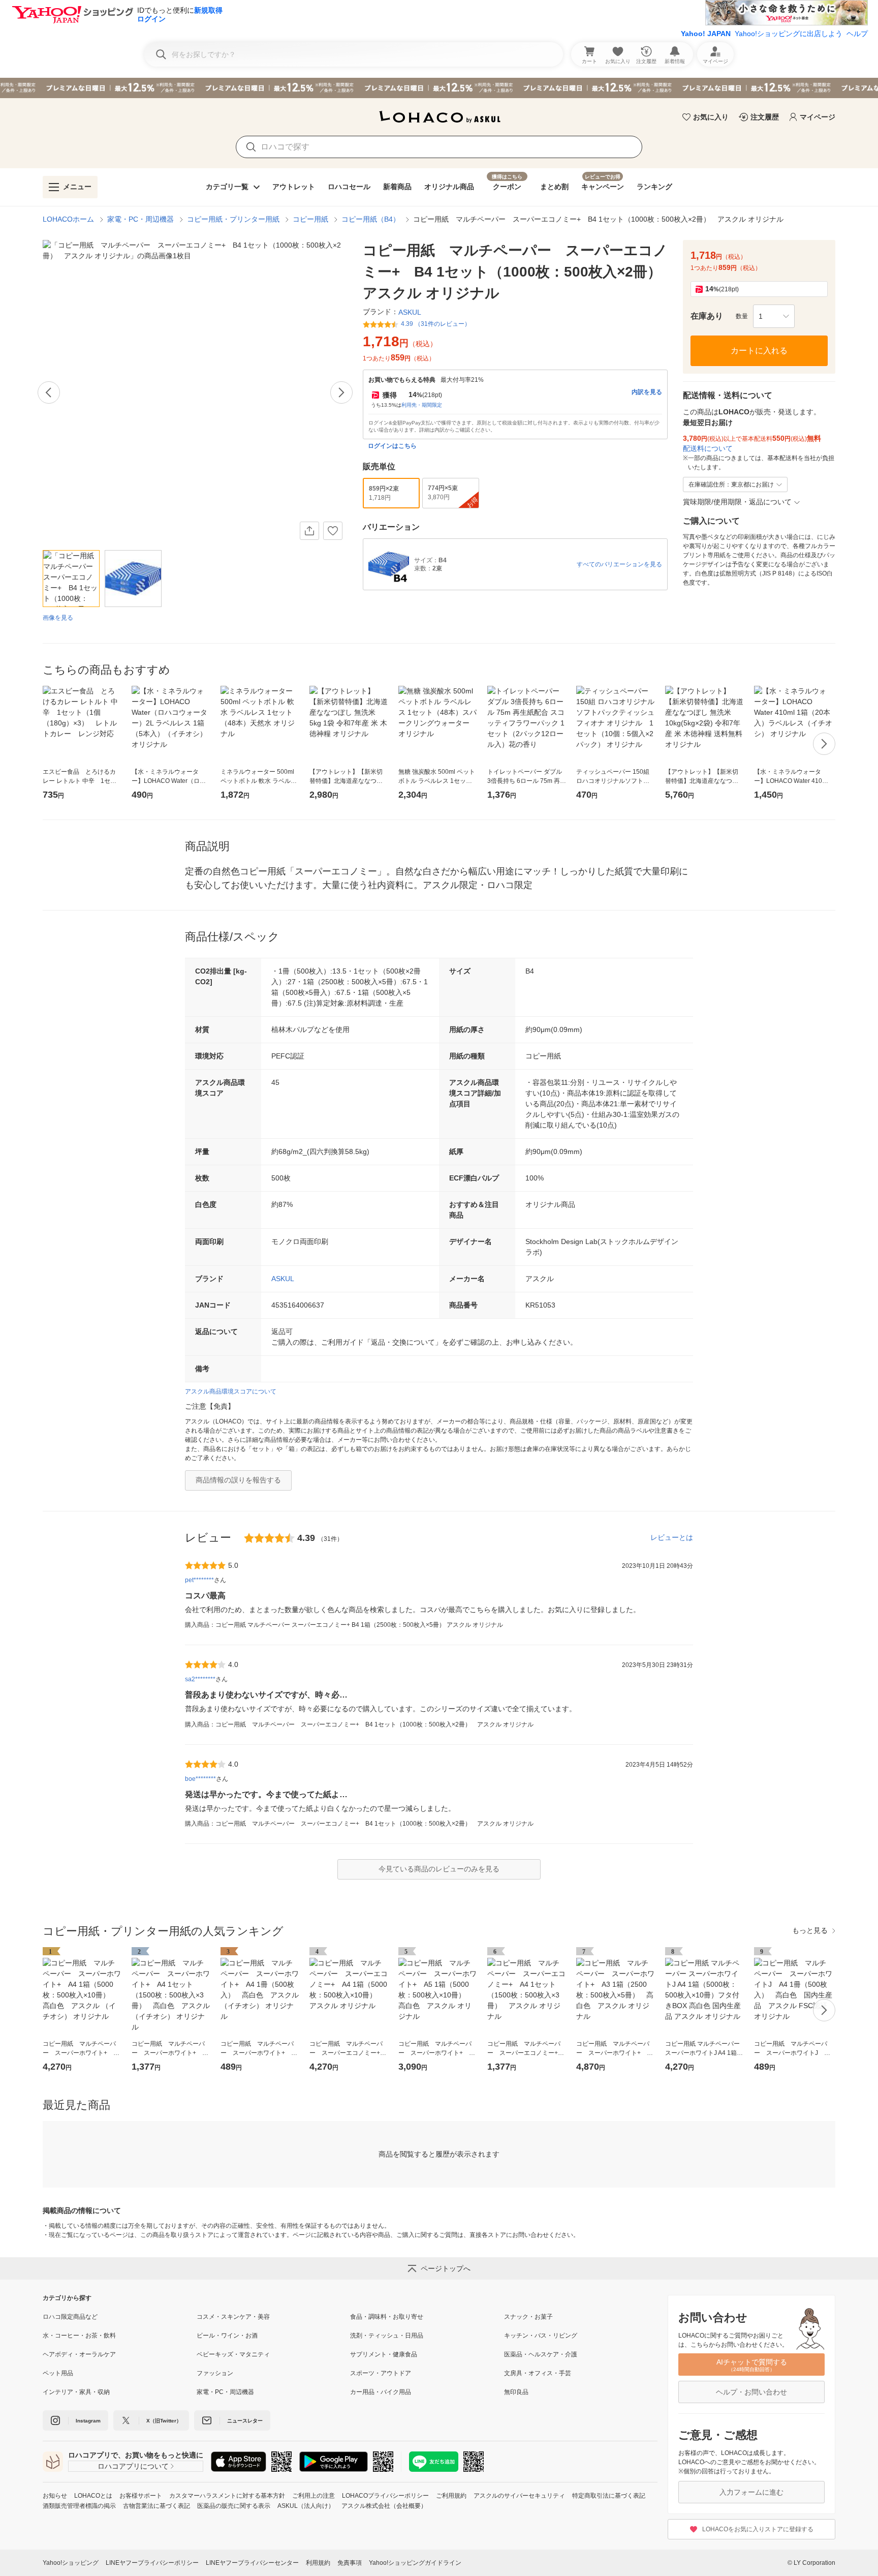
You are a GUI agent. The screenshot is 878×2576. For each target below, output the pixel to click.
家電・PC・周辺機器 (140, 219)
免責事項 (350, 2563)
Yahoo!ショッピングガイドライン (415, 2563)
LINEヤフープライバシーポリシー (152, 2563)
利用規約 (318, 2563)
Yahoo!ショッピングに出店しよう (789, 34)
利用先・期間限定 (422, 405)
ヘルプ (857, 34)
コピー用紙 (310, 219)
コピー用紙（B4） (371, 219)
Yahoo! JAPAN (706, 34)
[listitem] (120, 2317)
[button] (774, 316)
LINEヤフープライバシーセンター (252, 2563)
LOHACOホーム (68, 219)
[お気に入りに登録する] (333, 531)
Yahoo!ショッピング (71, 2563)
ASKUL (283, 1279)
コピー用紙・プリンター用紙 (233, 219)
